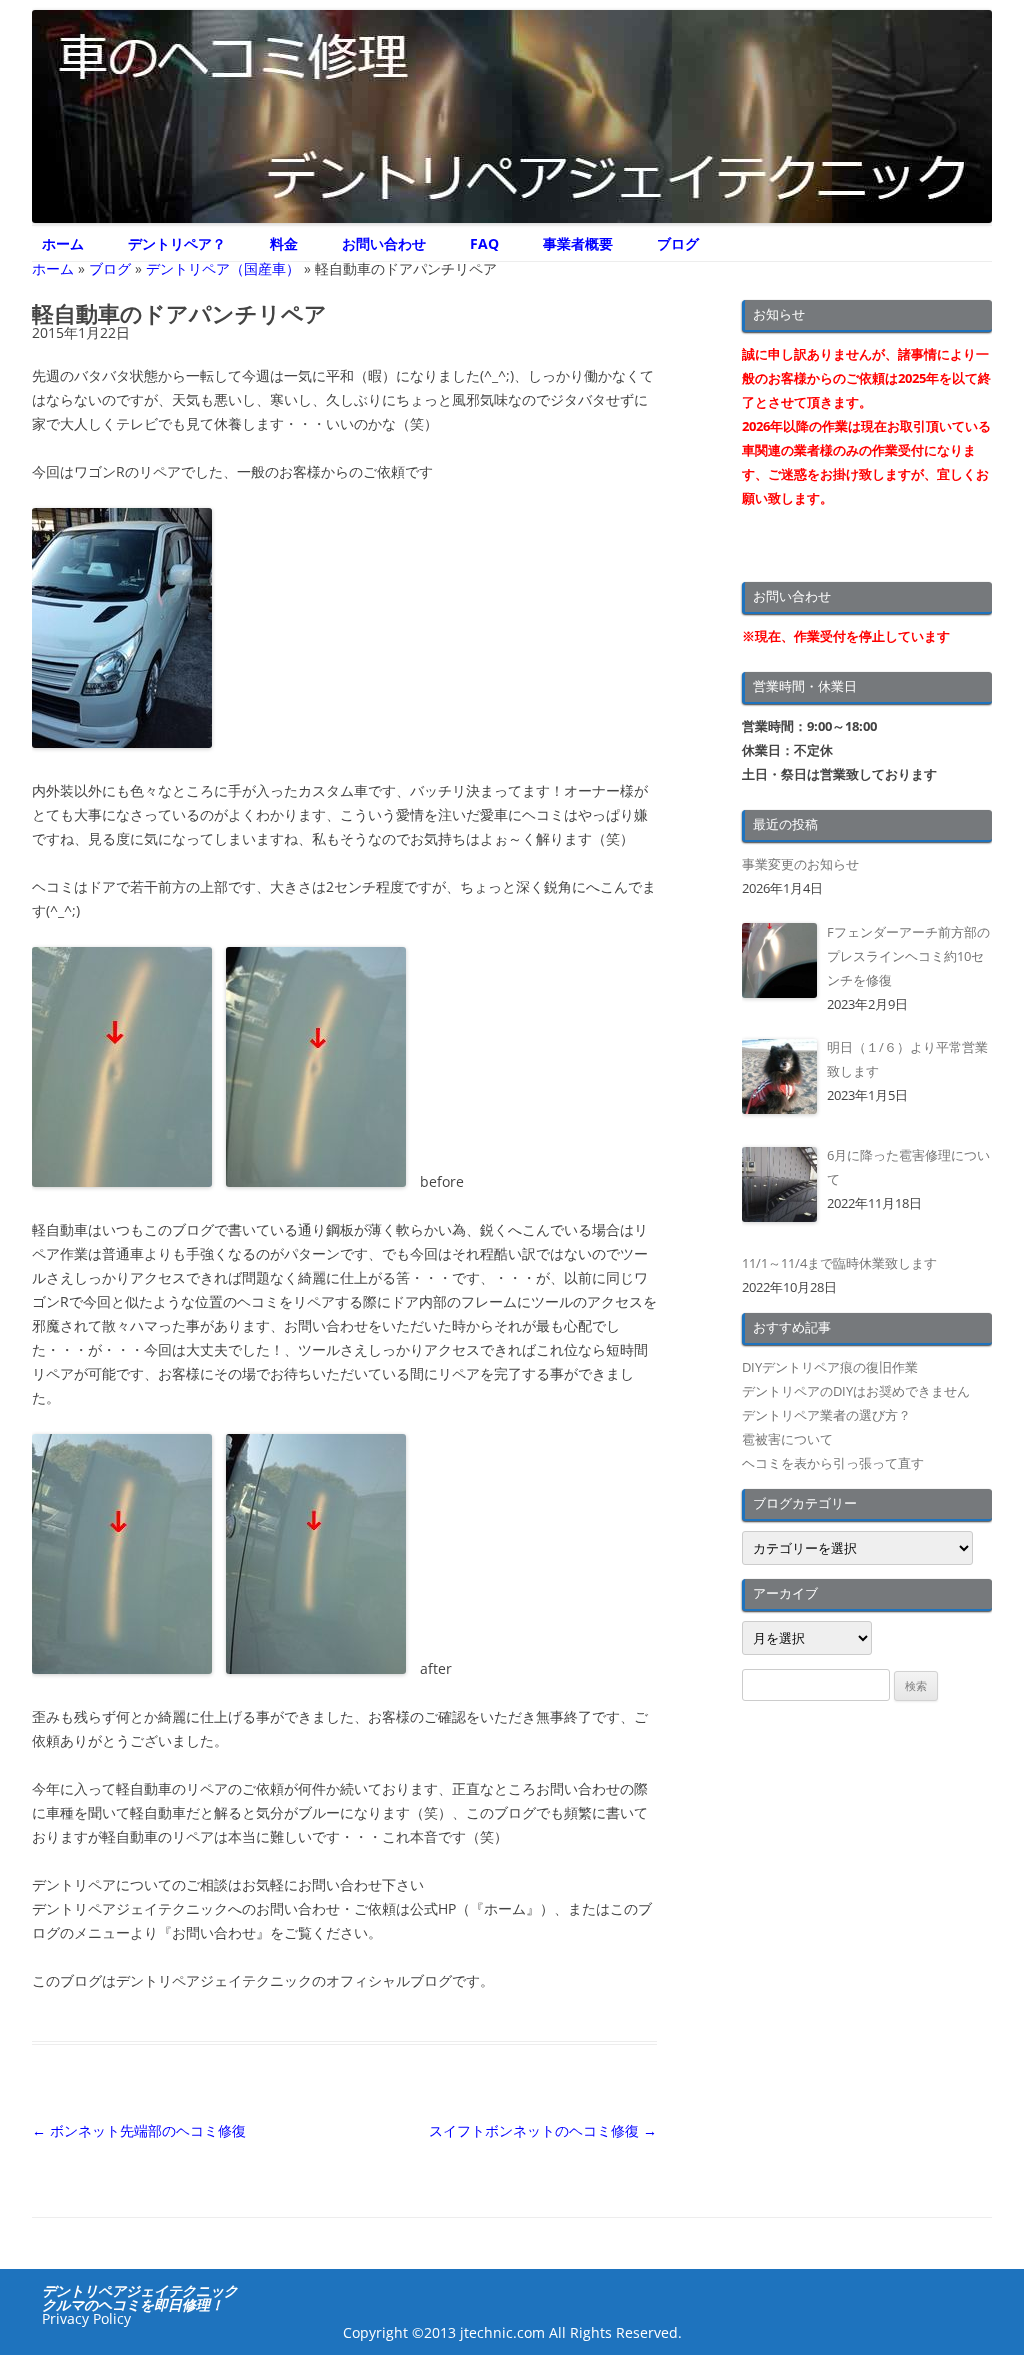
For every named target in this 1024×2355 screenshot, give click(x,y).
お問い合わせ (384, 243)
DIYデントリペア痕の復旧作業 (830, 1367)
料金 (284, 243)
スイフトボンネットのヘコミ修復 (543, 2130)
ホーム (63, 243)
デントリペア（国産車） (223, 268)
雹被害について (787, 1439)
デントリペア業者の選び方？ (826, 1415)
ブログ (678, 243)
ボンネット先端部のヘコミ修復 (139, 2130)
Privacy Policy (86, 2318)
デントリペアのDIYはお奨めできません (856, 1391)
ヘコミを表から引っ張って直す (833, 1463)
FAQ (484, 243)
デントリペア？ (177, 243)
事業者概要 (578, 243)
